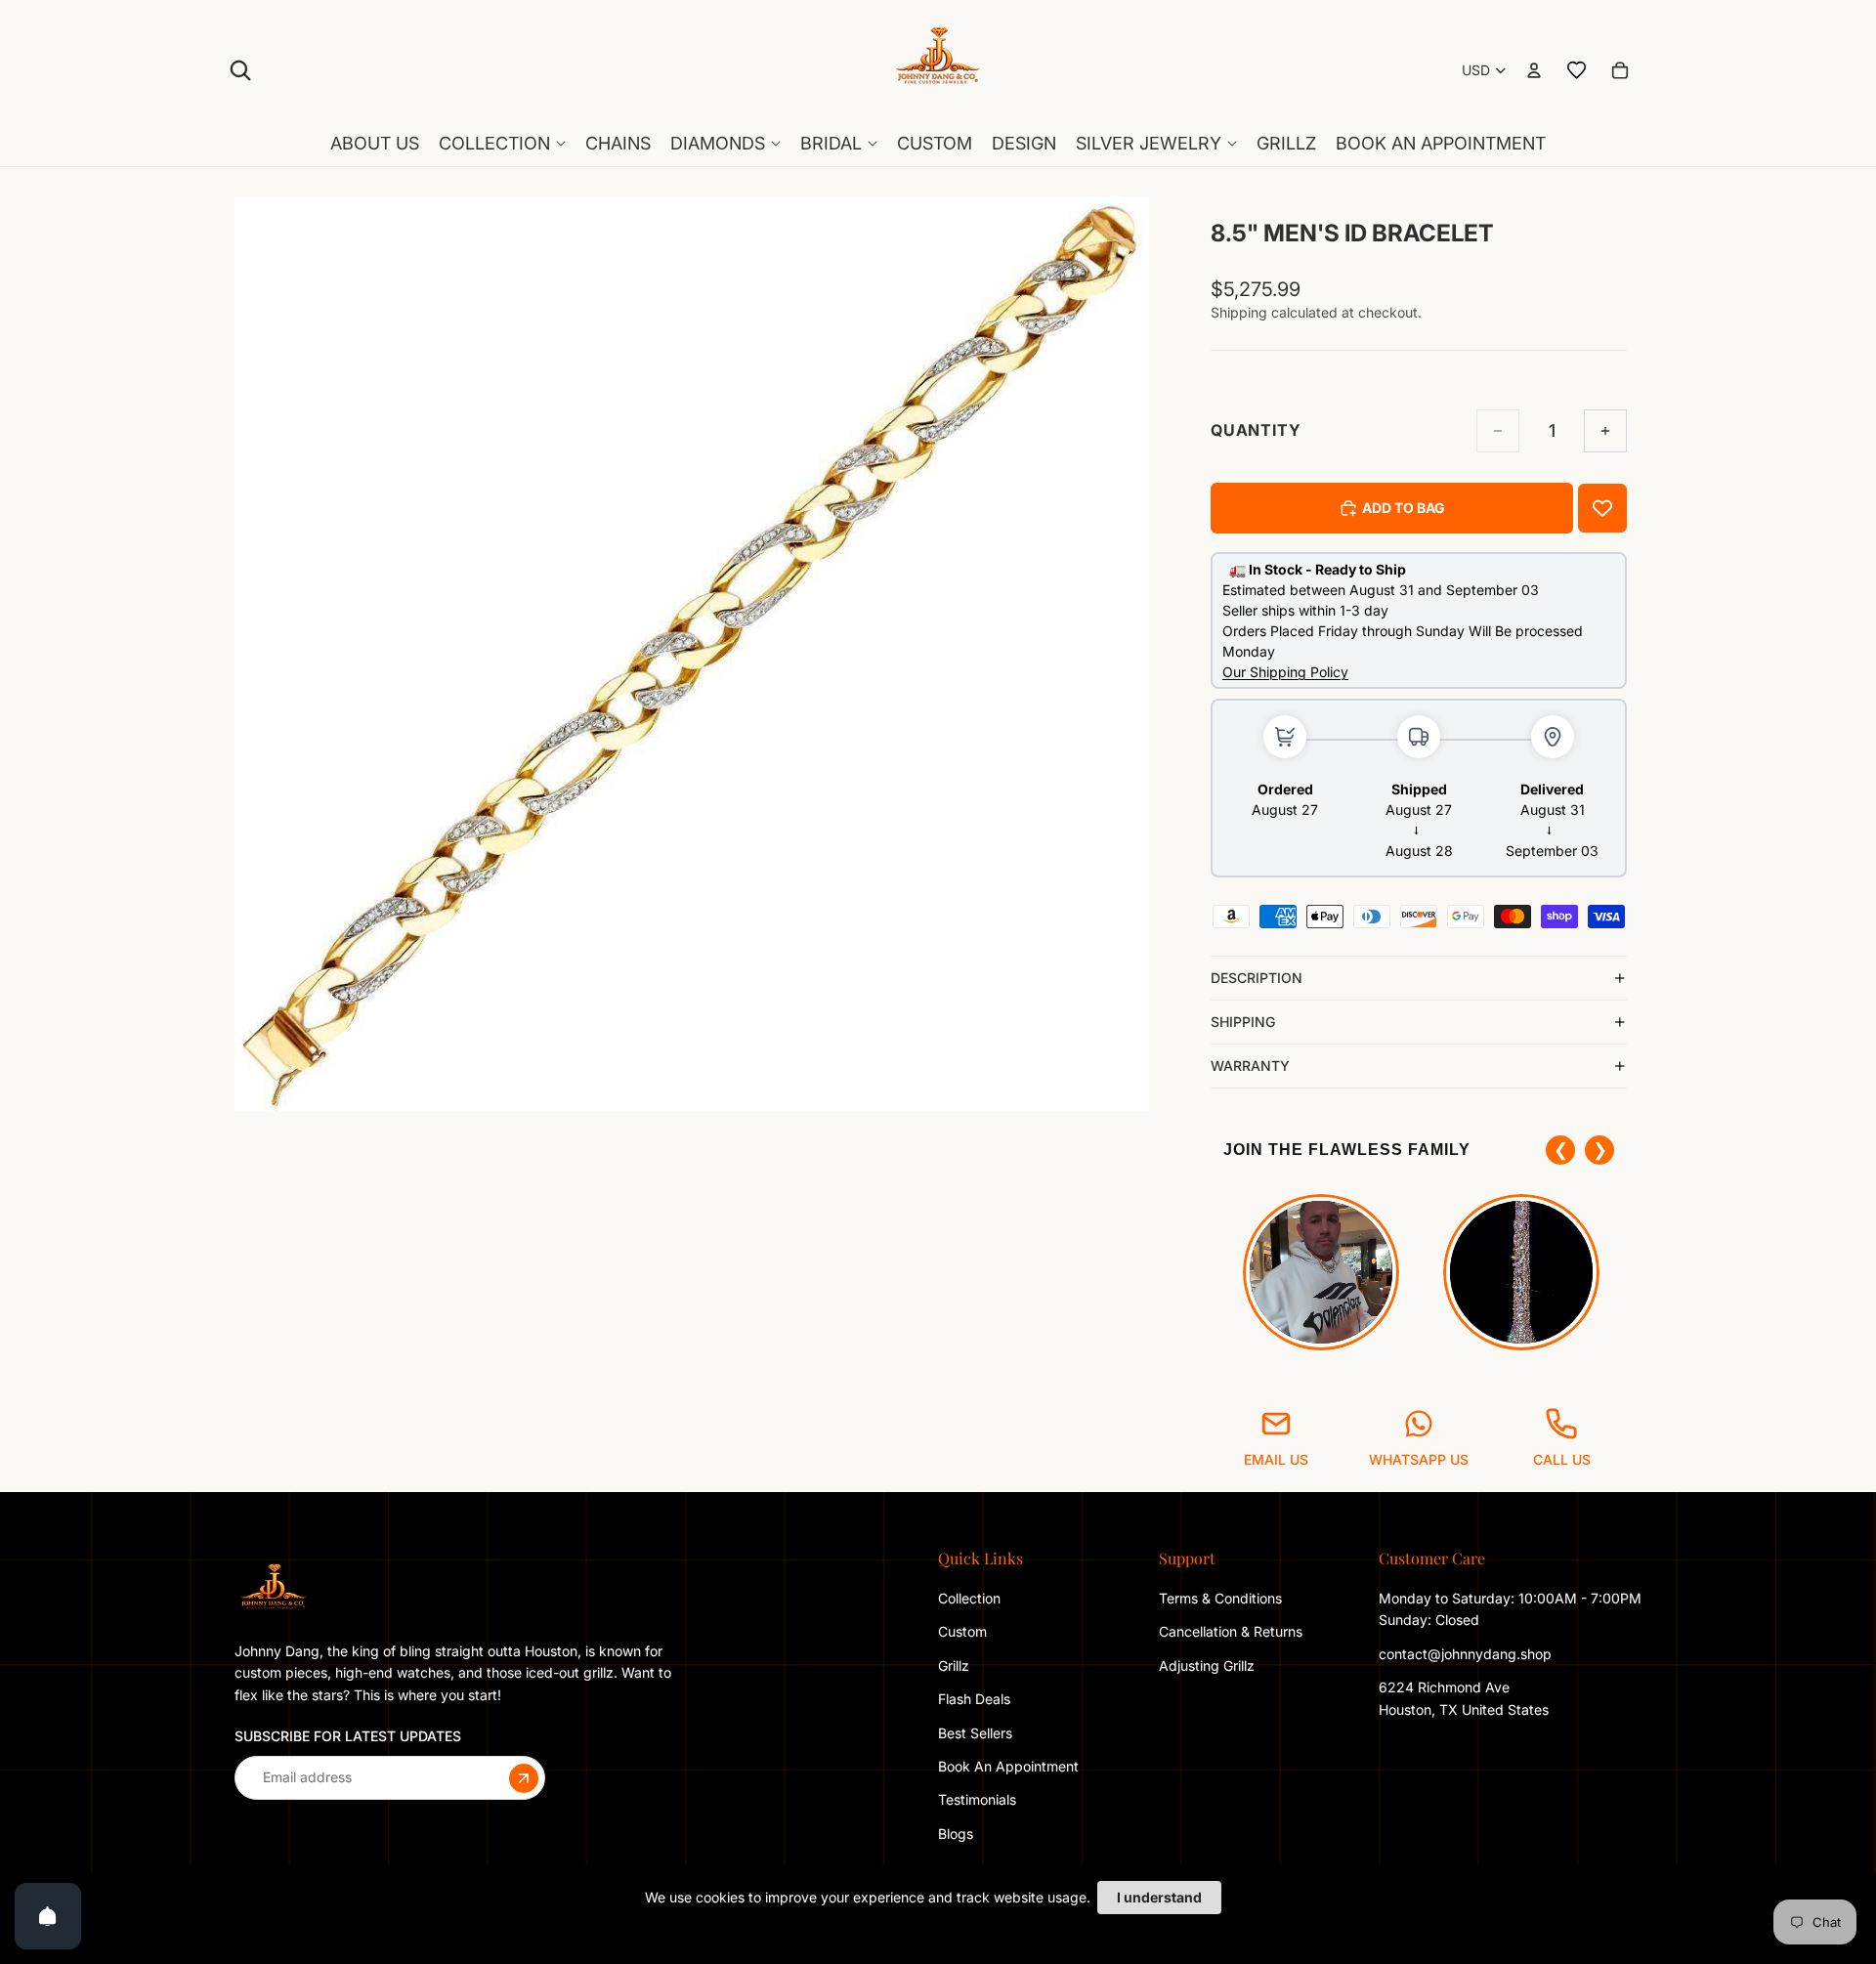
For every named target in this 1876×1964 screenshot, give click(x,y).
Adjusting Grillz (1209, 1665)
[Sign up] (524, 1777)
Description (1257, 978)
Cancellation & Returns (1231, 1631)
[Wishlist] (1577, 70)
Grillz (954, 1665)
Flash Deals (974, 1699)
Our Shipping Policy (1285, 672)
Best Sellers (975, 1732)
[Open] (48, 1916)
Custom (962, 1631)
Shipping (1243, 1022)
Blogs (956, 1834)
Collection (969, 1598)
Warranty (1250, 1066)
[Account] (1534, 70)
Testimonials (977, 1799)
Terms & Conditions (1220, 1598)
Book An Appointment (1008, 1766)
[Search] (240, 70)
